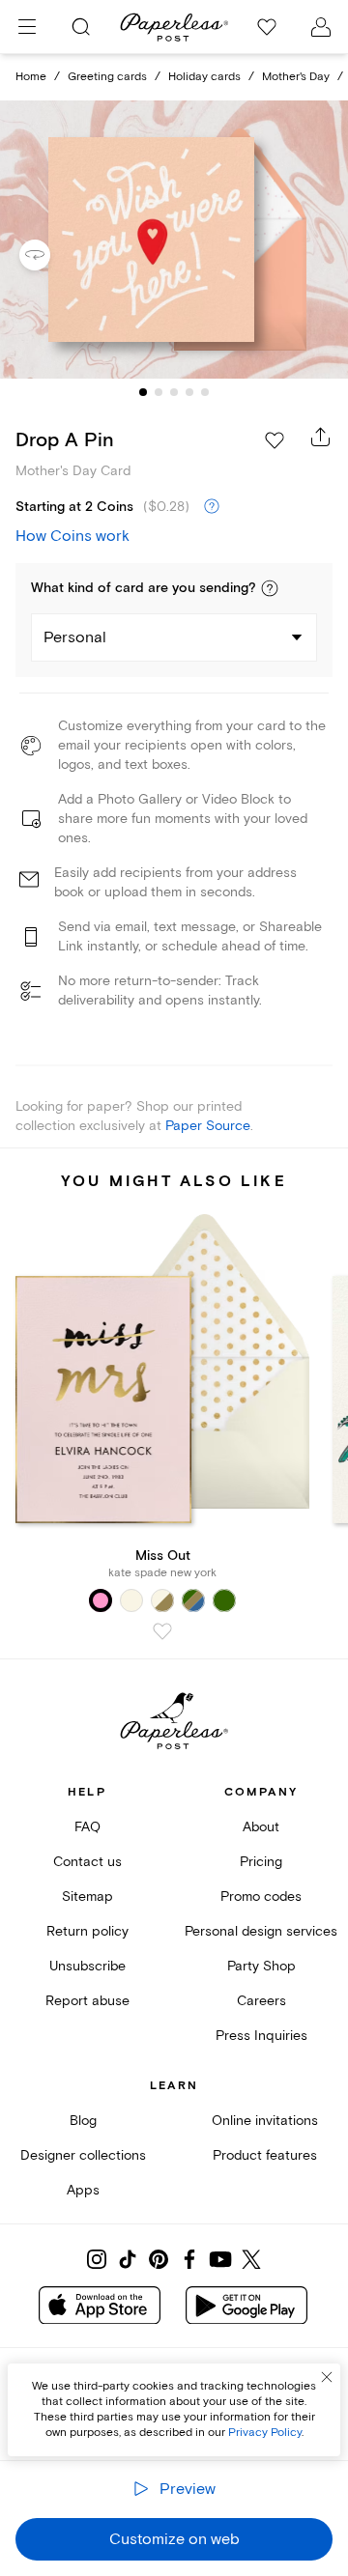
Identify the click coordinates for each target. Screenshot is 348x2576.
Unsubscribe (87, 1966)
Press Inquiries (261, 2036)
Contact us (87, 1862)
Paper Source (208, 1126)
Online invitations (265, 2121)
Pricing (261, 1862)
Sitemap (87, 1897)
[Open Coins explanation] (212, 507)
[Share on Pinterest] (159, 2259)
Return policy (87, 1931)
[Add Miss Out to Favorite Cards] (162, 1631)
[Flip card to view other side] (50, 255)
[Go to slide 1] (143, 392)
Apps (83, 2190)
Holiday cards (204, 77)
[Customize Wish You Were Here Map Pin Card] (174, 240)
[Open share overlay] (321, 437)
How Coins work (72, 536)
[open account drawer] (321, 27)
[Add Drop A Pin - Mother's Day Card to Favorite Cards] (275, 440)
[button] (270, 588)
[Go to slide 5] (205, 392)
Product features (265, 2155)
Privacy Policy (265, 2433)
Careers (261, 2001)
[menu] (27, 27)
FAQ (87, 1827)
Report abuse (87, 2001)
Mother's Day (296, 77)
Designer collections (83, 2155)
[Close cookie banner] (327, 2377)
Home (31, 77)
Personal (75, 637)
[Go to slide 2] (159, 392)
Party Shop (261, 1966)
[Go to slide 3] (174, 392)
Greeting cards (107, 77)
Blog (83, 2121)
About (261, 1827)
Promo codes (261, 1897)
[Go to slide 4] (189, 392)
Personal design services (261, 1931)
